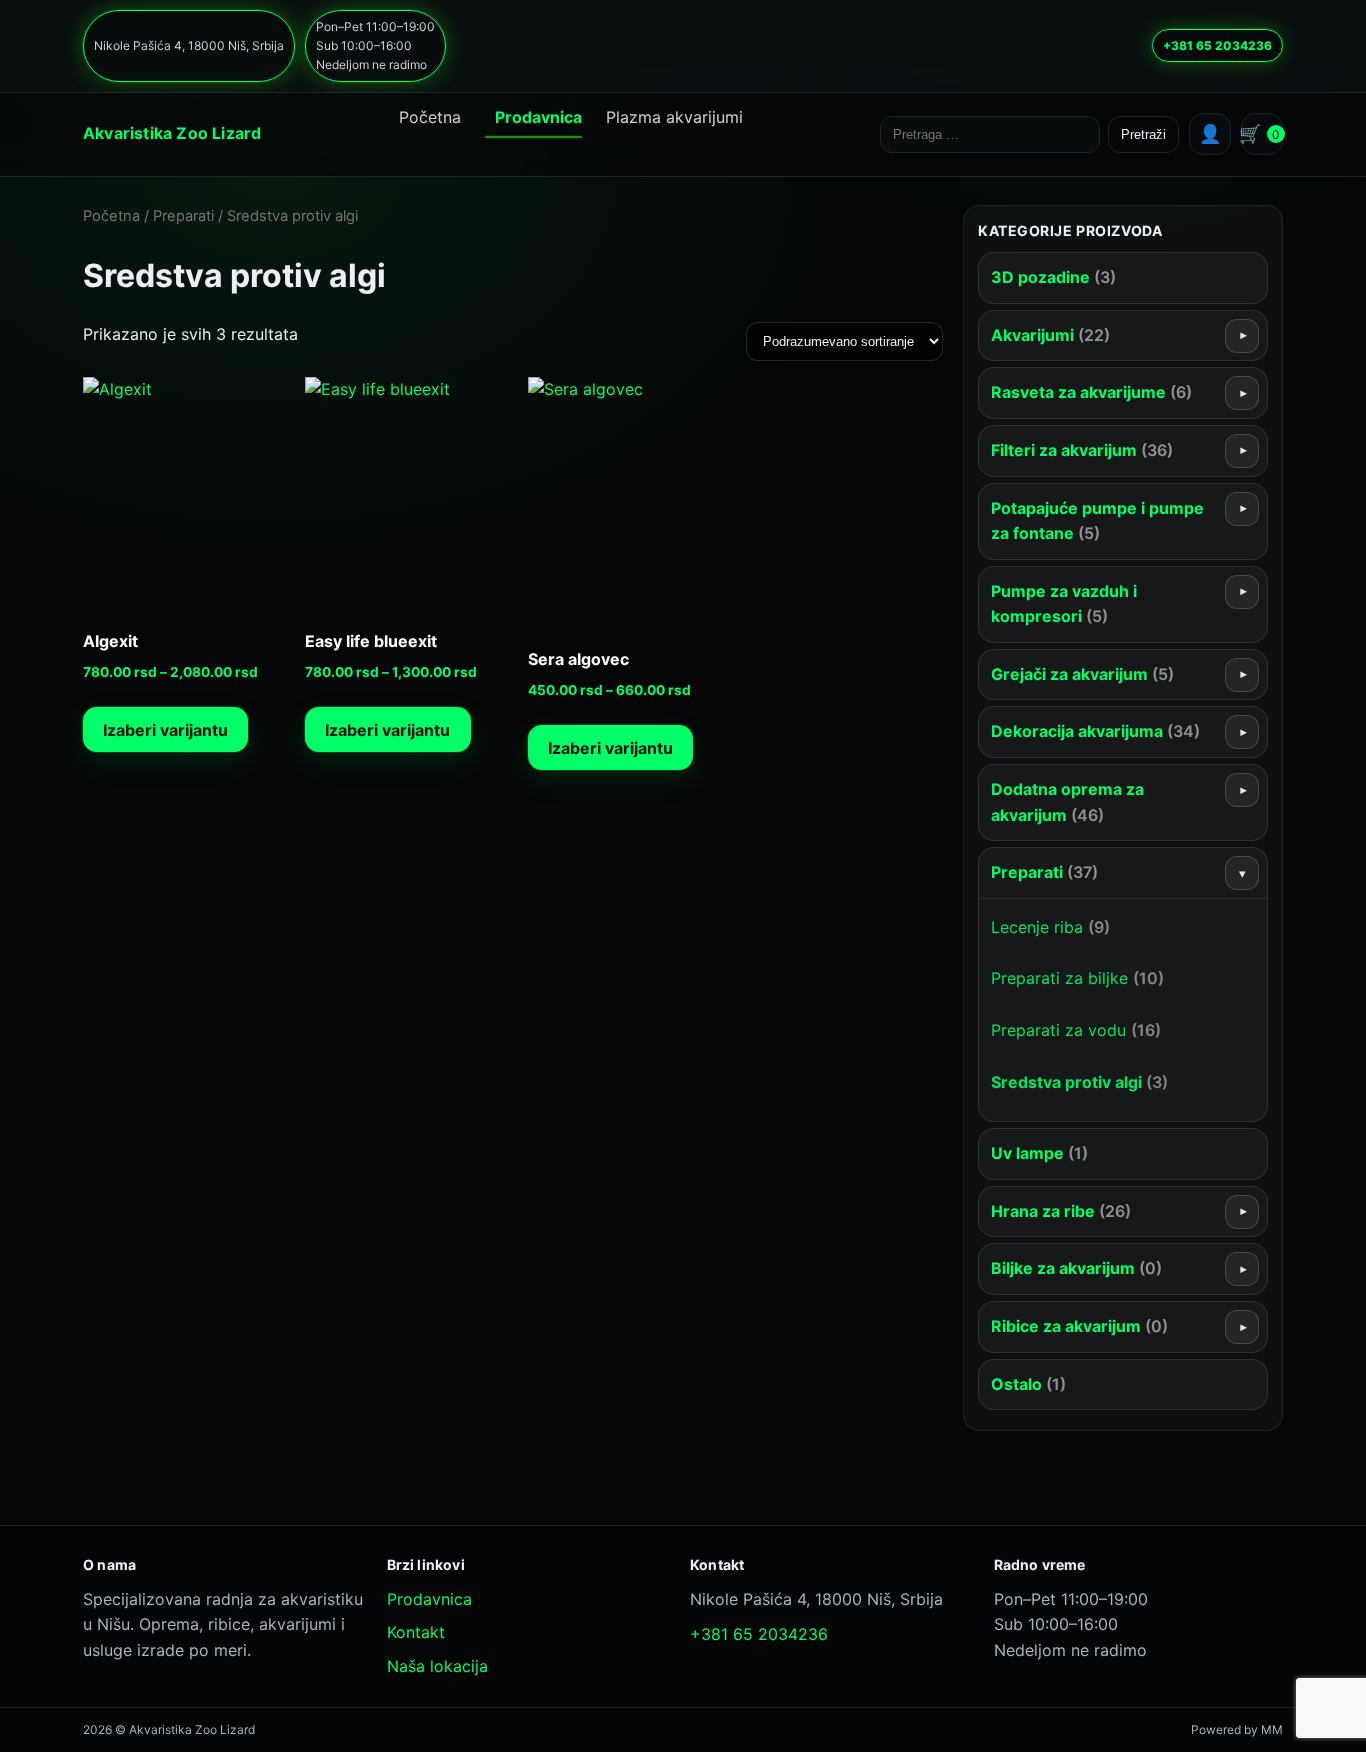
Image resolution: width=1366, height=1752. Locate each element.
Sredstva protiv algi (1079, 1082)
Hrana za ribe (1061, 1211)
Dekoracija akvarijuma (1095, 731)
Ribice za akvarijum (1079, 1326)
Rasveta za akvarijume (1091, 392)
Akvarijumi (1050, 335)
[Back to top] (644, 1715)
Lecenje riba (1050, 927)
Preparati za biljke (1077, 978)
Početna (430, 117)
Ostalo (1028, 1384)
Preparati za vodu (1076, 1030)
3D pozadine (1053, 277)
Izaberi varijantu (165, 730)
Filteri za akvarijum (1082, 450)
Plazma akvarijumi (674, 117)
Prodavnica (538, 117)
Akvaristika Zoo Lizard (172, 133)
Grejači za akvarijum (1082, 674)
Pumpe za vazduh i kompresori (1064, 604)
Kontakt (416, 1632)
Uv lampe (1039, 1153)
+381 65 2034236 (1217, 45)
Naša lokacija (437, 1666)
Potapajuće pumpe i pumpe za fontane (1097, 521)
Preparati (183, 216)
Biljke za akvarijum (1076, 1268)
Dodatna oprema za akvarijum (1067, 802)
